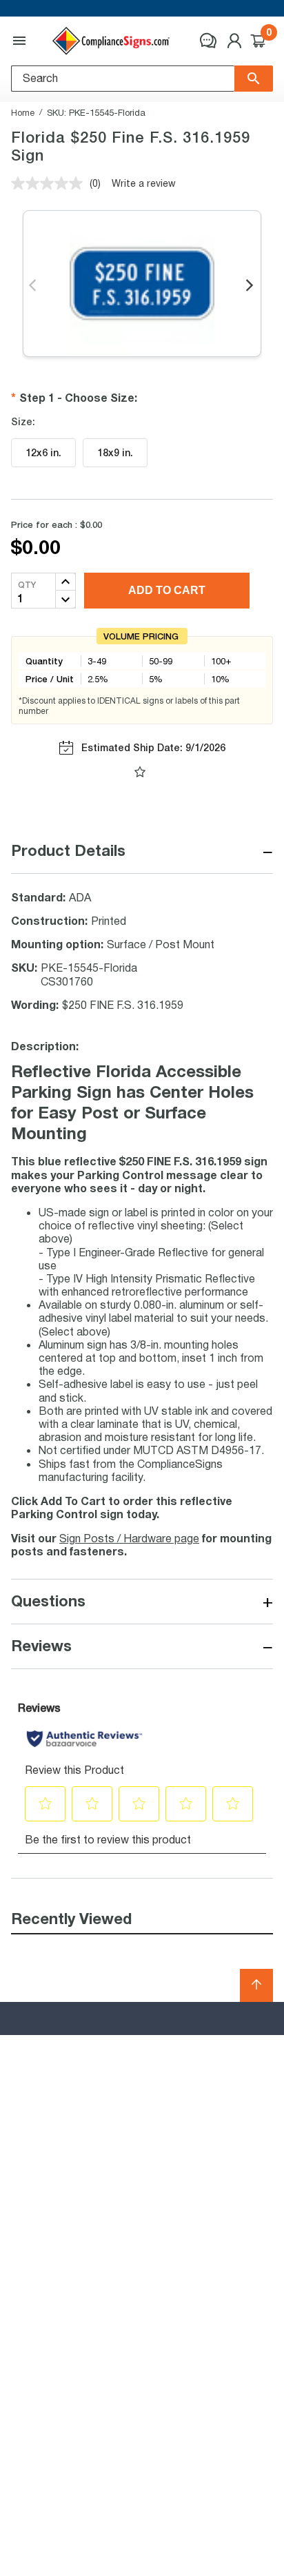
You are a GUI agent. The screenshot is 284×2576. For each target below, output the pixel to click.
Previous (33, 286)
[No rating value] (50, 183)
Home (23, 112)
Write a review (144, 183)
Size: (23, 422)
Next (251, 286)
